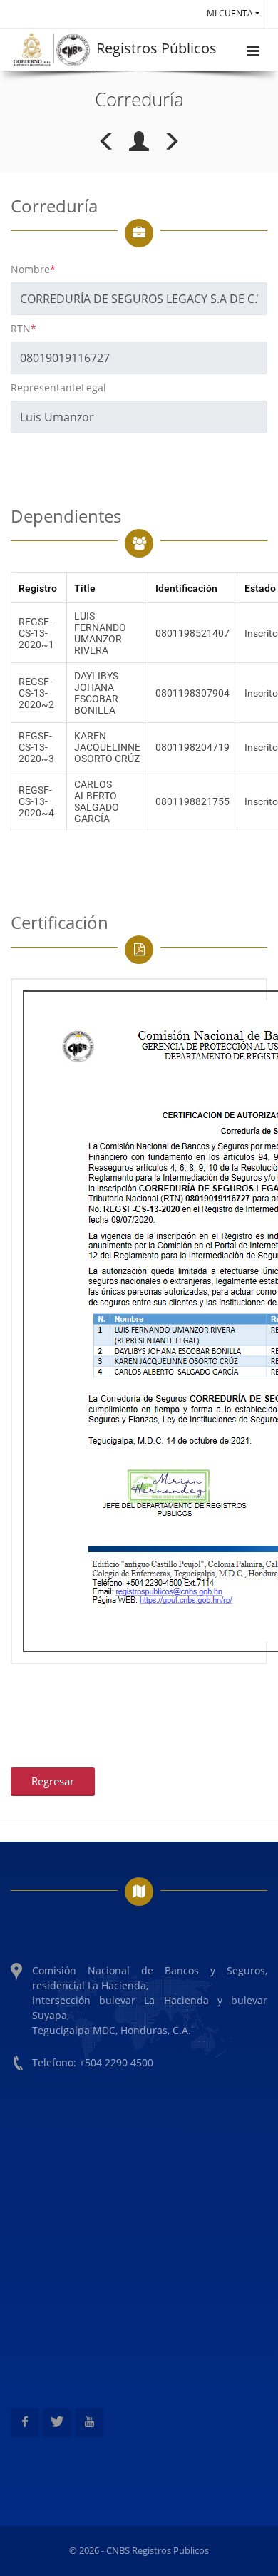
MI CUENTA (230, 13)
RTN (24, 328)
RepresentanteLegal (58, 388)
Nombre (33, 269)
